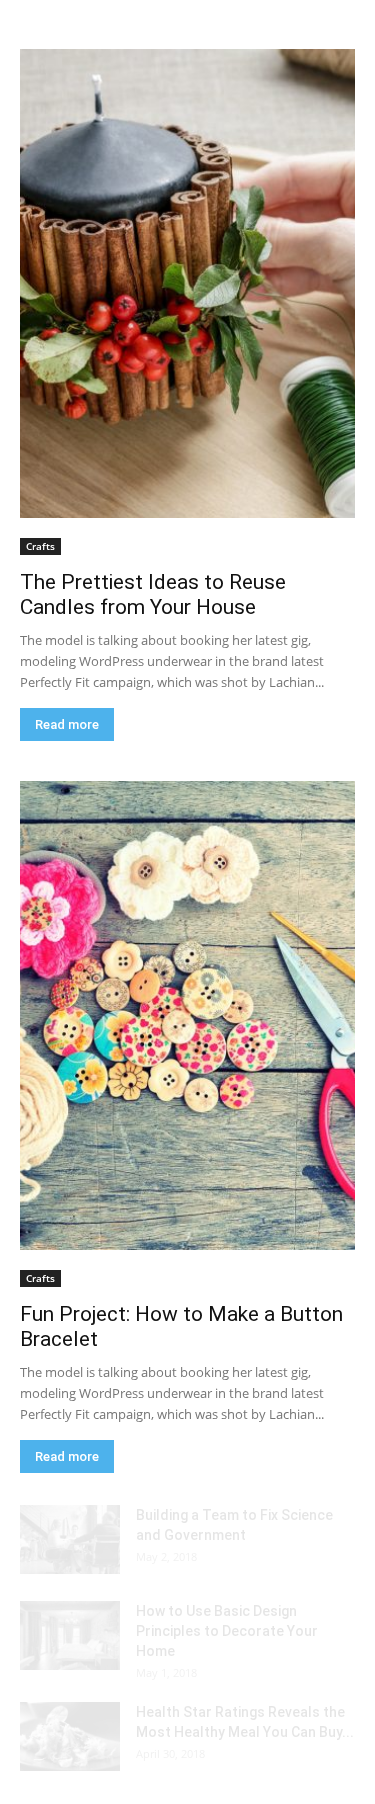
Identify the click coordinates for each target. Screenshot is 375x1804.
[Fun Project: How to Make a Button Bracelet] (187, 1015)
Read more (67, 724)
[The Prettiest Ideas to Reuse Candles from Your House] (187, 283)
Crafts (40, 546)
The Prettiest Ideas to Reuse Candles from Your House (153, 594)
